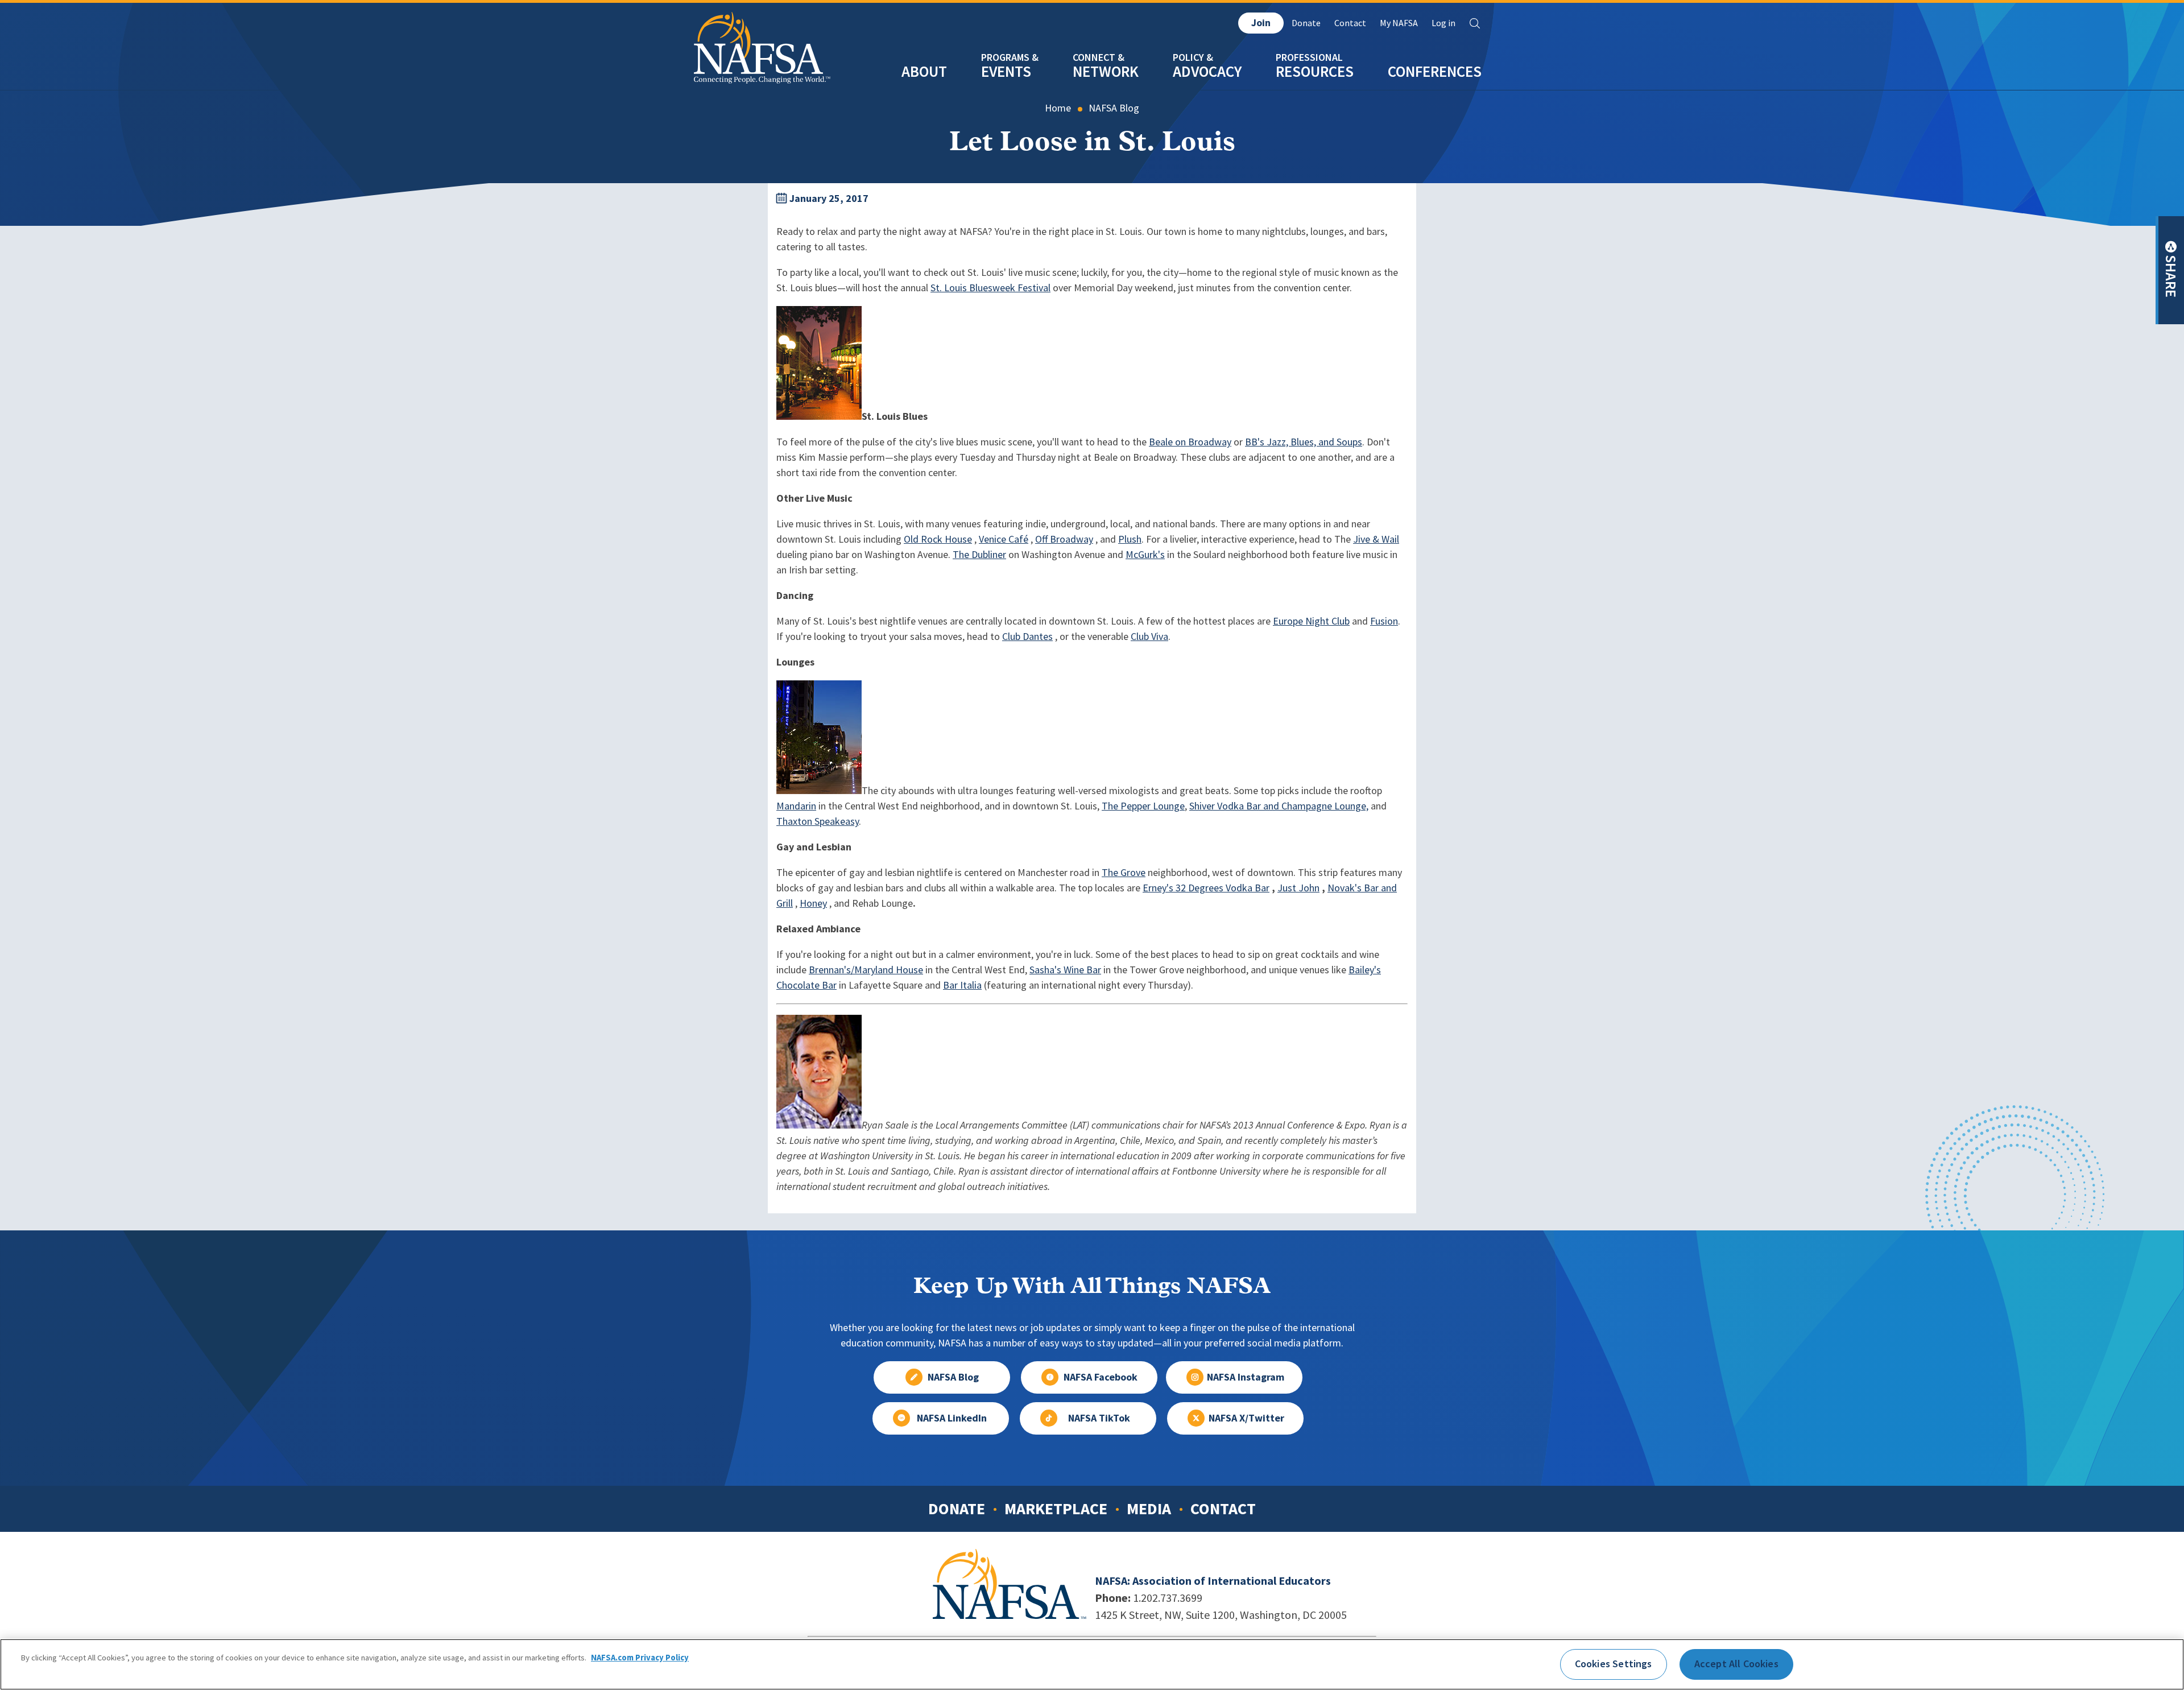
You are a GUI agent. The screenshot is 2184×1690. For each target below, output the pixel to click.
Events (1006, 71)
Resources (1315, 71)
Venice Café (1004, 539)
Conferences (1435, 71)
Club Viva (1149, 637)
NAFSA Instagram (1246, 1377)
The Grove (1124, 873)
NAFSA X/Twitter (1246, 1418)
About (924, 71)
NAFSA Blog (1114, 108)
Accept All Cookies (1736, 1664)
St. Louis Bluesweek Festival (990, 288)
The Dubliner (979, 555)
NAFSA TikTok (1099, 1418)
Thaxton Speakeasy (818, 821)
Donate (1306, 23)
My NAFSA (1399, 23)
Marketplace (1056, 1509)
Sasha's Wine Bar (1065, 970)
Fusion (1384, 621)
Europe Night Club (1311, 621)
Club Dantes (1027, 637)
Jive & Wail (1376, 539)
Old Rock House (938, 539)
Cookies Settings (1614, 1664)
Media (1149, 1509)
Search (1475, 23)
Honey (813, 903)
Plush (1130, 539)
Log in (1443, 23)
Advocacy (1207, 71)
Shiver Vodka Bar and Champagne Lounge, (1279, 806)
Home (1058, 108)
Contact (1350, 23)
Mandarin (796, 806)
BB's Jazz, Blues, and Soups (1304, 442)
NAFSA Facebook (1101, 1377)
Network (1106, 71)
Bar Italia (962, 985)
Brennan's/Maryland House (866, 970)
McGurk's (1145, 555)
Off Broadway (1064, 539)
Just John (1298, 888)
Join (1261, 23)
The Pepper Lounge (1143, 806)
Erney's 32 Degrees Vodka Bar (1206, 888)
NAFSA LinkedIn (952, 1418)
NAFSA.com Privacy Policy (640, 1658)
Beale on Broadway (1190, 442)
